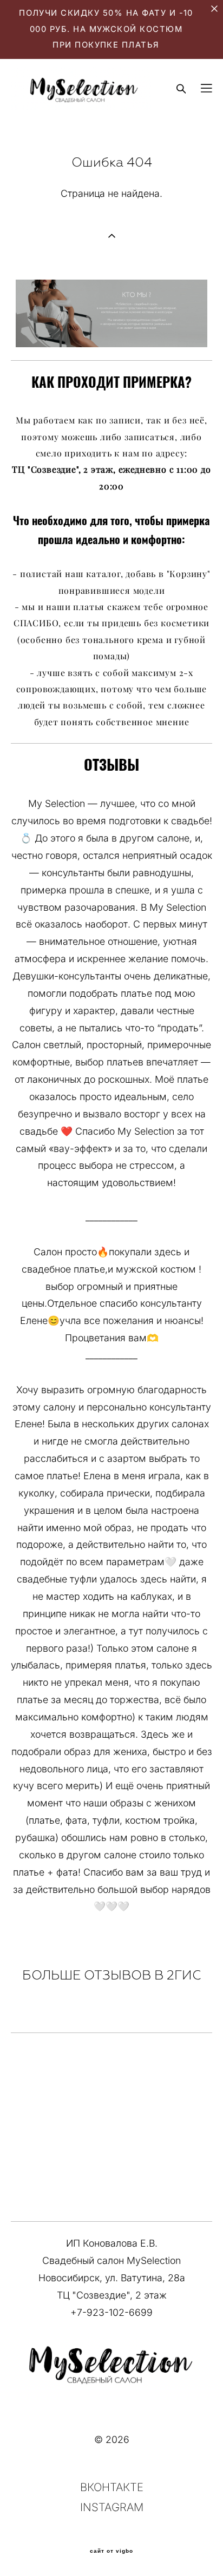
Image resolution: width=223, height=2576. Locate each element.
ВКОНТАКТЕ (112, 2487)
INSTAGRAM (112, 2507)
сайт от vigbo (111, 2551)
